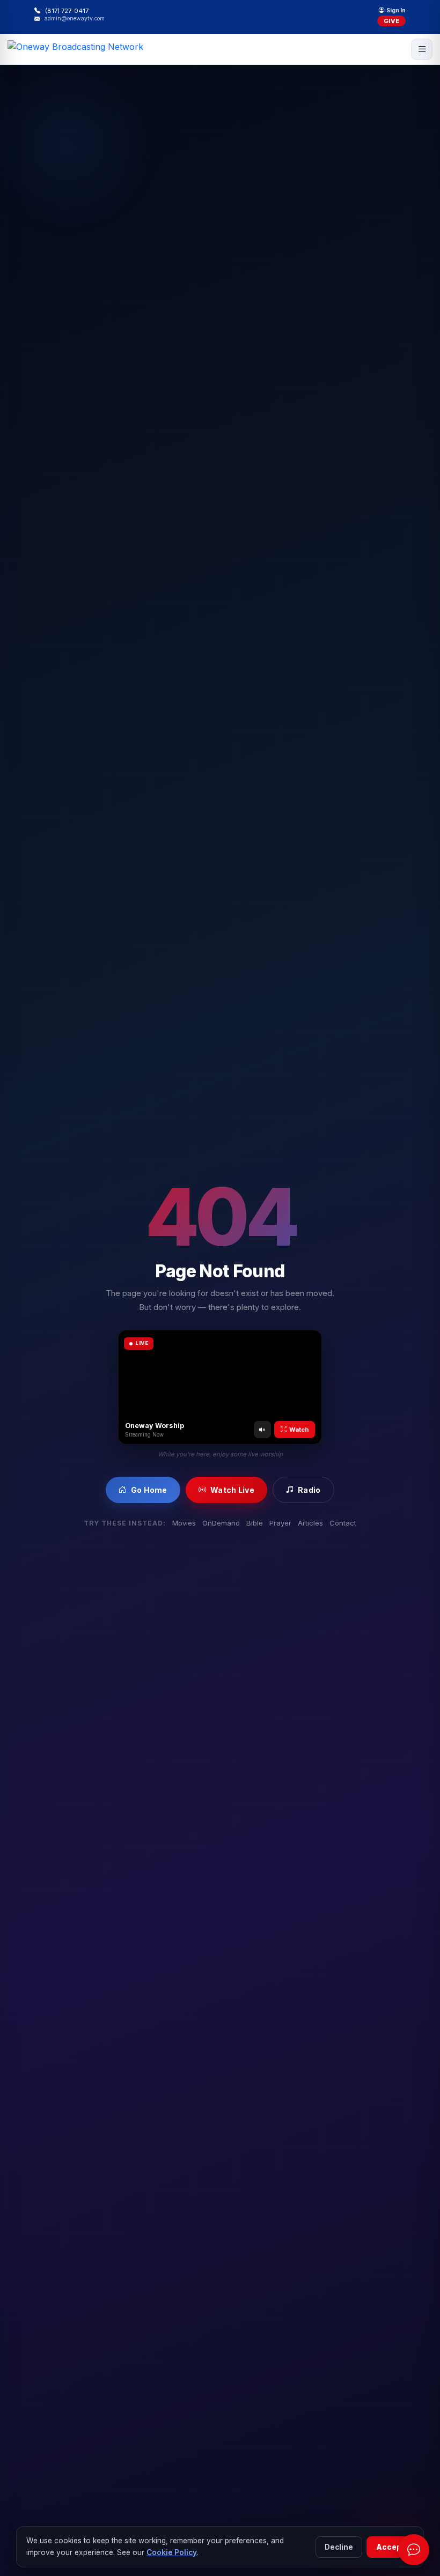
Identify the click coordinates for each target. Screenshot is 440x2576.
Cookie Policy (172, 2552)
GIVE (391, 21)
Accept (390, 2547)
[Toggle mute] (262, 1430)
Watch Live (232, 1490)
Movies (184, 1523)
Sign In (396, 11)
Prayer (280, 1523)
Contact (343, 1523)
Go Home (149, 1490)
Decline (339, 2547)
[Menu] (422, 49)
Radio (309, 1490)
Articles (310, 1523)
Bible (255, 1523)
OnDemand (221, 1523)
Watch (299, 1430)
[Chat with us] (414, 2550)
